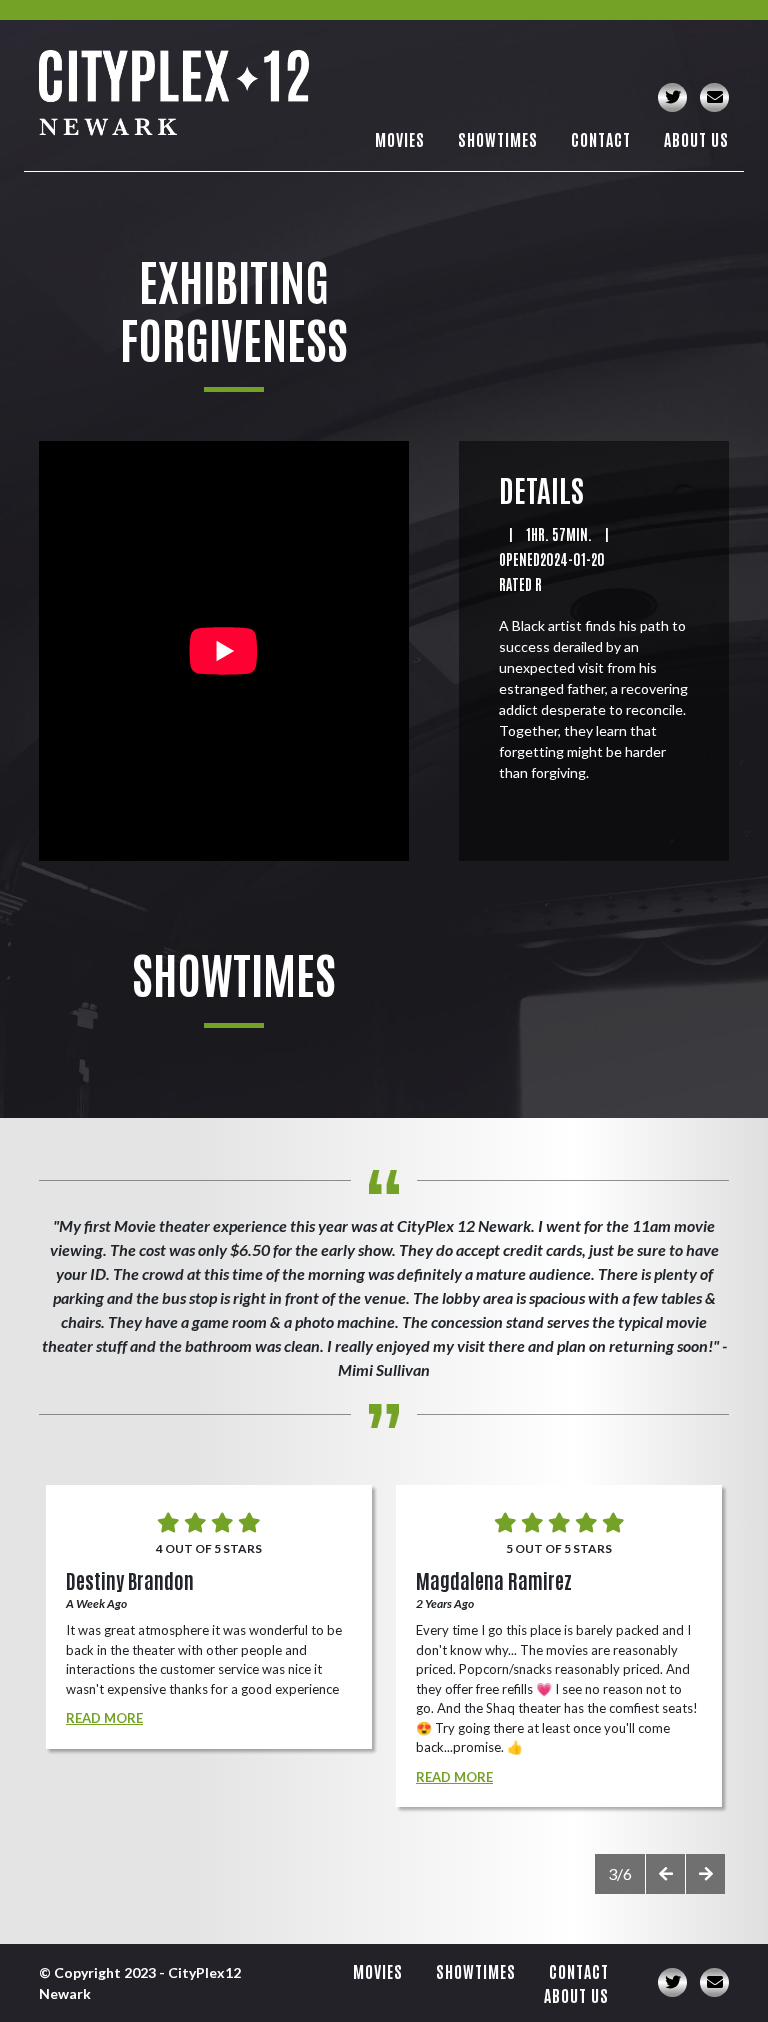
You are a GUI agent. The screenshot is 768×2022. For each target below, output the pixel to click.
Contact (601, 139)
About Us (696, 139)
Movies (400, 139)
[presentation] (665, 1874)
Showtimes (498, 139)
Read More (104, 1718)
